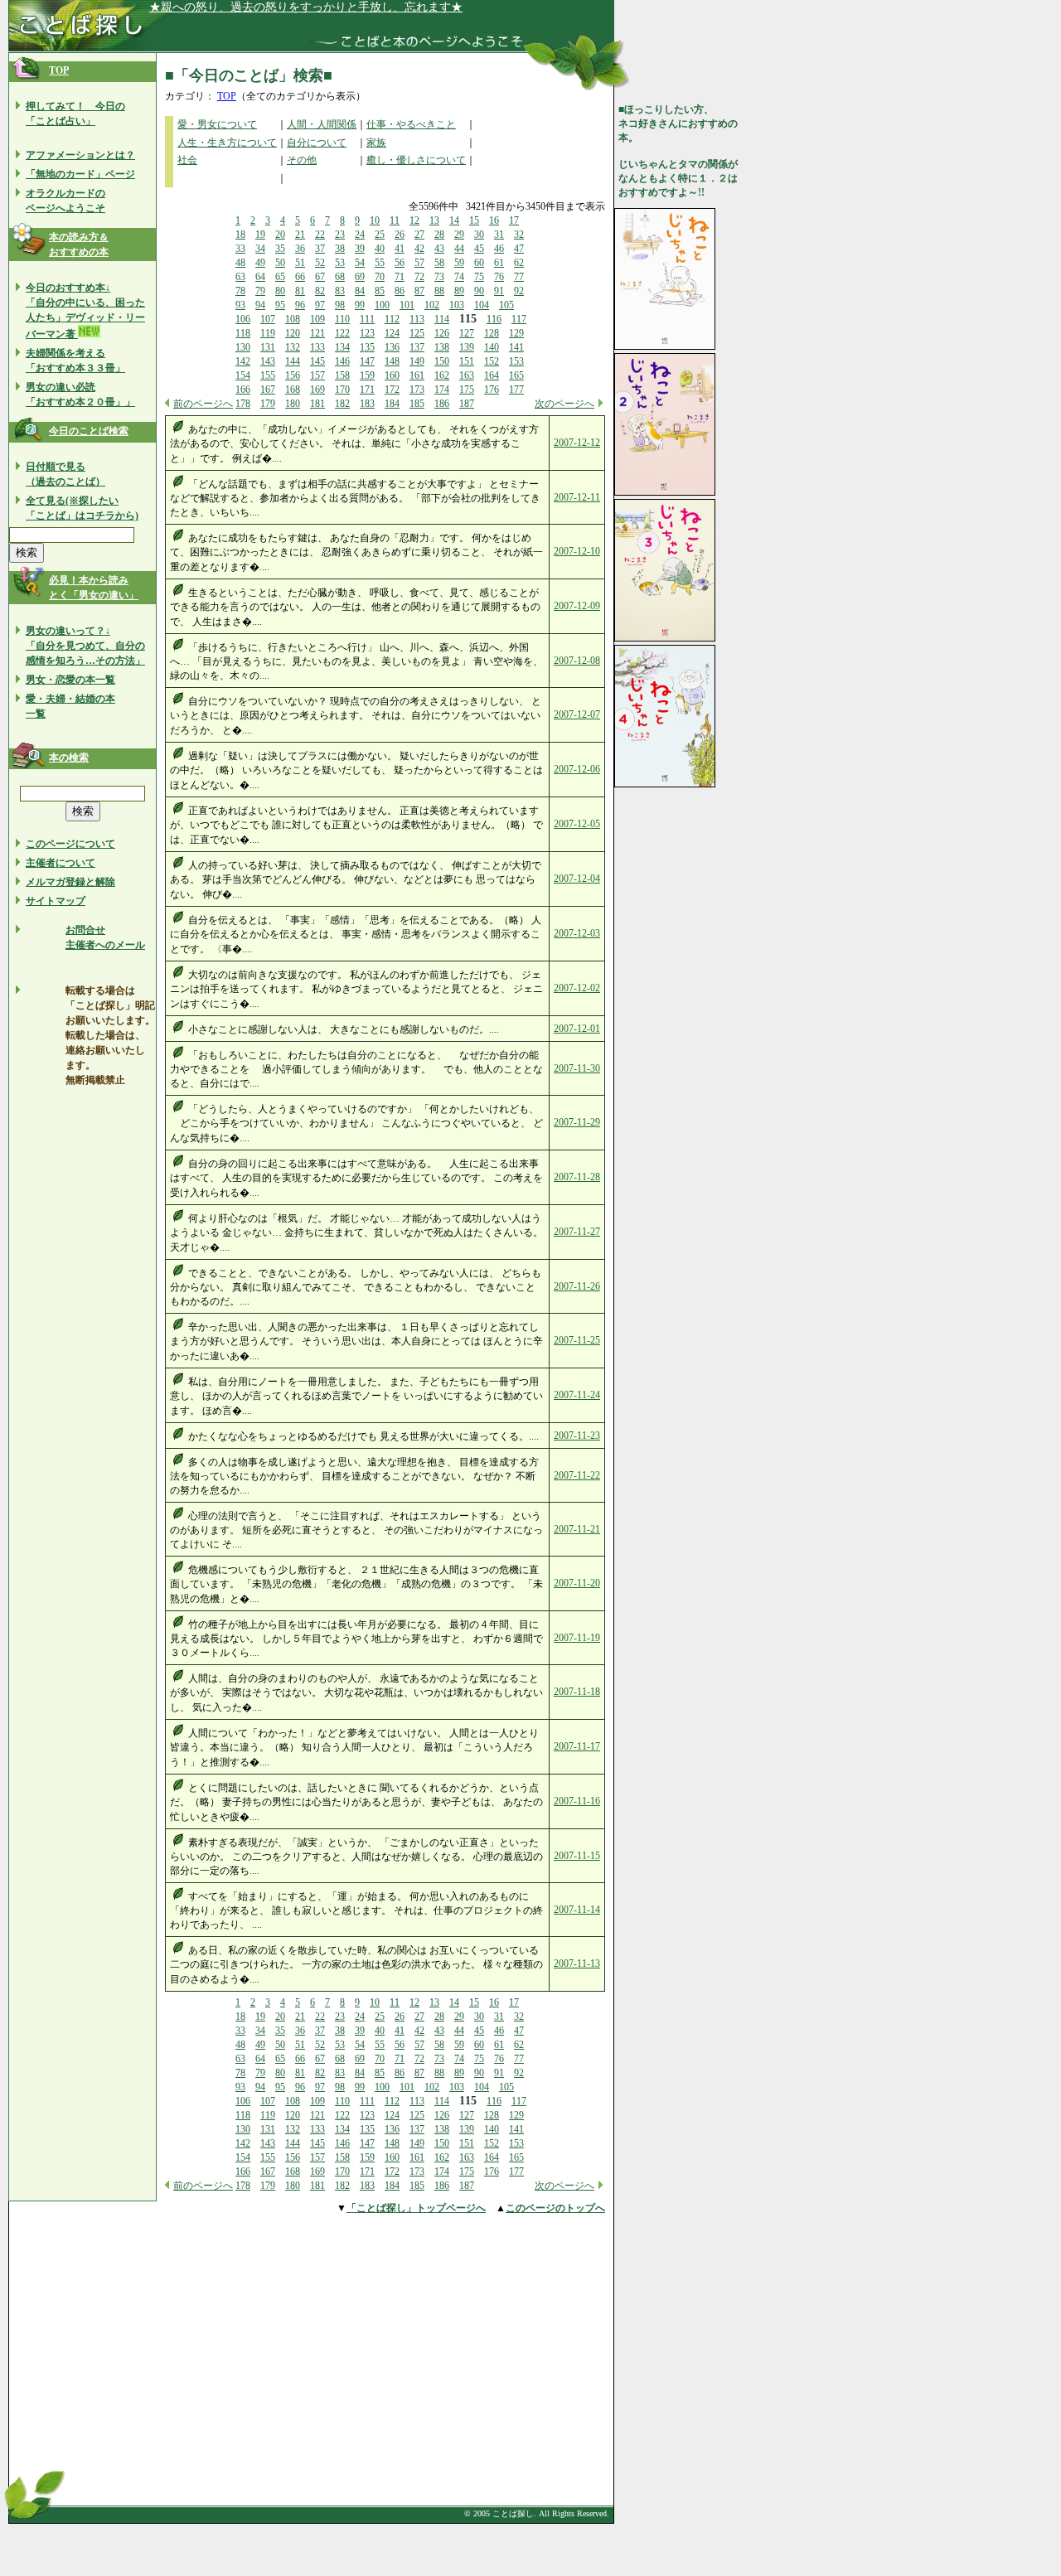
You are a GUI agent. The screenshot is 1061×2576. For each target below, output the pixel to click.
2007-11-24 (577, 1395)
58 (439, 263)
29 (459, 235)
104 (482, 305)
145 (317, 361)
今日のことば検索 (89, 431)
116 (494, 319)
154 (243, 375)
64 (260, 277)
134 (342, 347)
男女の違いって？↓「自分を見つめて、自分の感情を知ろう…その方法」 (85, 646)
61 (499, 263)
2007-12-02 (577, 988)
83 (340, 291)
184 (392, 404)
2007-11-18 (577, 1692)
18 (240, 235)
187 (467, 404)
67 (320, 277)
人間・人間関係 (322, 124)
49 (260, 263)
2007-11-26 (577, 1286)
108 (293, 319)
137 (417, 347)
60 (479, 263)
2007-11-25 (577, 1340)
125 (417, 333)
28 (439, 235)
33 (240, 249)
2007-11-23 (577, 1436)
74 (459, 277)
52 (320, 263)
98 (340, 305)
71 (400, 277)
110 (342, 319)
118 (243, 333)
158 (342, 375)
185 (417, 404)
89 (459, 291)
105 (506, 305)
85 (380, 291)
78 (240, 291)
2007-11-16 (577, 1801)
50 (280, 263)
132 (293, 347)
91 (499, 291)
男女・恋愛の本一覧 (70, 680)
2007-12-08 (577, 661)
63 (240, 277)
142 (243, 361)
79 (260, 291)
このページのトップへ (555, 2208)
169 (317, 390)
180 (293, 404)
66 (300, 277)
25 (380, 235)
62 (519, 263)
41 (400, 249)
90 (479, 291)
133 (317, 347)
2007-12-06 (577, 769)
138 (442, 347)
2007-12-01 (577, 1029)
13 (434, 220)
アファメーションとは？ (80, 155)
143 (268, 361)
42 (419, 249)
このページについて (70, 844)
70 (380, 277)
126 (442, 333)
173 (417, 390)
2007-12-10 (577, 551)
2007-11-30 (577, 1068)
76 (499, 277)
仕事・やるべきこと (411, 124)
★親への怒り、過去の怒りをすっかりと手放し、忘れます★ (306, 7)
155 (268, 375)
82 (320, 291)
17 (514, 220)
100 (382, 305)
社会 (187, 160)
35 (280, 249)
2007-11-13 (577, 1963)
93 (240, 305)
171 (367, 390)
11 (395, 220)
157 (317, 375)
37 (320, 249)
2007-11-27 (577, 1232)
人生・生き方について (227, 143)
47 (519, 249)
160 (392, 375)
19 (260, 235)
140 (492, 347)
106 (243, 319)
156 (293, 375)
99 (360, 305)
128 (492, 333)
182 (342, 404)
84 (360, 291)
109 (317, 319)
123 (367, 333)
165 (516, 375)
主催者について (61, 863)
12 (414, 220)
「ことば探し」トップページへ (416, 2208)
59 (459, 263)
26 (400, 235)
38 (340, 249)
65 (280, 277)
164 (492, 375)
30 (479, 235)
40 (380, 249)
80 (280, 291)
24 (360, 235)
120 (293, 333)
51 (300, 263)
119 (268, 333)
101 (407, 305)
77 (519, 277)
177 (516, 390)
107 (268, 319)
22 (320, 235)
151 (467, 361)
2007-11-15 (577, 1856)
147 (367, 361)
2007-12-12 (577, 443)
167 (268, 390)
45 (479, 249)
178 (243, 404)
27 (419, 235)
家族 (376, 143)
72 (419, 277)
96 (300, 305)
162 (442, 375)
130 (243, 347)
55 (380, 263)
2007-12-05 (577, 824)
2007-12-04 (577, 879)
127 (467, 333)
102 (432, 305)
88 (439, 291)
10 (375, 220)
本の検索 (69, 758)
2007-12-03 (577, 933)
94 (260, 305)
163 (467, 375)
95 (280, 305)
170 (342, 390)
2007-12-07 (577, 714)
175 (467, 390)
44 (459, 249)
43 (439, 249)
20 (280, 235)
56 (400, 263)
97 (320, 305)
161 (417, 375)
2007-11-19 (577, 1638)
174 (442, 390)
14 (454, 220)
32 (519, 235)
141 (516, 347)
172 (392, 390)
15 (474, 220)
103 (457, 305)
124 (392, 333)
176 (492, 390)
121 (317, 333)
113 (417, 319)
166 (243, 390)
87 (419, 291)
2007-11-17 (577, 1746)
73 (439, 277)
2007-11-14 (577, 1910)
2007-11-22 (577, 1475)
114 (442, 319)
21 (300, 235)
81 (300, 291)
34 (260, 249)
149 (417, 361)
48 (240, 263)
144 (293, 361)
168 (293, 390)
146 (342, 361)
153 (516, 361)
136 (392, 347)
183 (367, 404)
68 (340, 277)
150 (442, 361)
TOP (59, 70)
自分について (317, 143)
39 (360, 249)
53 (340, 263)
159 (367, 375)
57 (419, 263)
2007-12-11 (577, 497)
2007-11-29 (577, 1122)
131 (268, 347)
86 (400, 291)
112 (392, 319)
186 (442, 404)
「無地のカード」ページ (80, 174)
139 (467, 347)
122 (342, 333)
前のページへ (203, 404)
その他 (302, 160)
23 (340, 235)
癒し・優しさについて (416, 160)
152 (492, 361)
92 (519, 291)
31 (499, 235)
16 (494, 220)
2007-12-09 (577, 606)
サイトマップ (56, 901)
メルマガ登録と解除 (70, 882)
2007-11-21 (577, 1529)
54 (360, 263)
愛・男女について (217, 124)
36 (300, 249)
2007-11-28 (577, 1177)
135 (367, 347)
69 (360, 277)
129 (516, 333)
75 (479, 277)
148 (392, 361)
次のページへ (564, 404)
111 (367, 319)
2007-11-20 (577, 1583)
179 (268, 404)
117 (519, 319)
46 (499, 249)
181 (317, 404)
